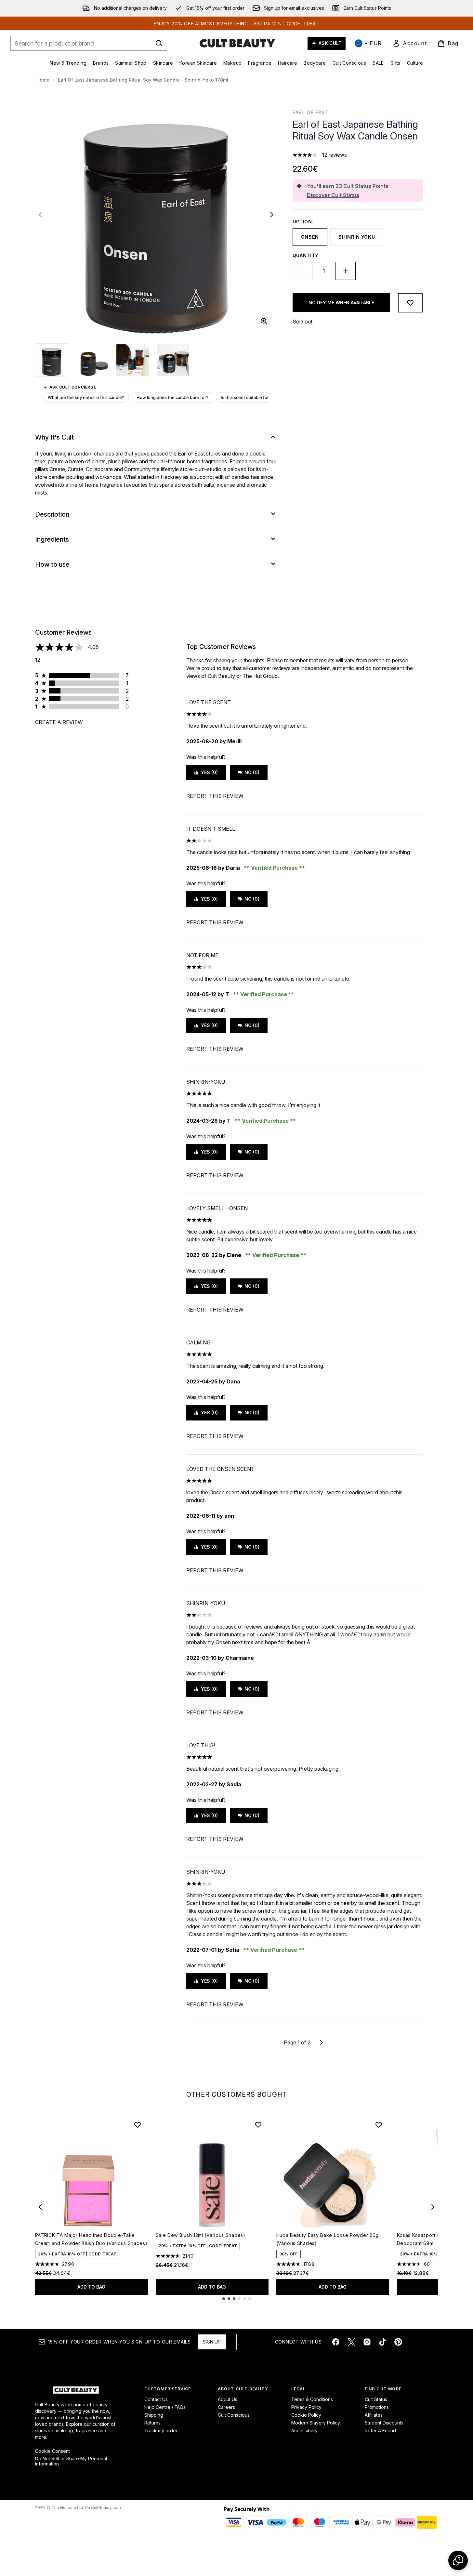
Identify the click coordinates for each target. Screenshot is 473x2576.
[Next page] (322, 2042)
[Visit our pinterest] (398, 2342)
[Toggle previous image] (40, 215)
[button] (458, 2560)
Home (43, 80)
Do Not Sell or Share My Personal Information (71, 2461)
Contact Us (156, 2399)
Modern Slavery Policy (316, 2423)
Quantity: (306, 255)
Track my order (161, 2431)
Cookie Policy (306, 2415)
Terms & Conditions (312, 2399)
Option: (303, 222)
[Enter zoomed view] (264, 321)
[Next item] (433, 2207)
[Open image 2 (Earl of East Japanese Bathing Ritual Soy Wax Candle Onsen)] (92, 360)
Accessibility (304, 2431)
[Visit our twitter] (351, 2342)
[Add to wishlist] (410, 303)
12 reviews (335, 155)
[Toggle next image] (272, 215)
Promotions (377, 2407)
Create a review (59, 722)
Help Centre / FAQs (165, 2407)
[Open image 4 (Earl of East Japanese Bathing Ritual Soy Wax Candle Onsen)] (173, 360)
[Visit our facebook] (336, 2342)
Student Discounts (384, 2423)
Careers (226, 2407)
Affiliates (374, 2415)
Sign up (212, 2342)
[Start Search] (159, 43)
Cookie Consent (53, 2451)
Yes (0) (209, 772)
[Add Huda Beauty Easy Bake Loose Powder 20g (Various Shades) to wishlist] (379, 2125)
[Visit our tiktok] (383, 2342)
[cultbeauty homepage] (237, 43)
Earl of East (311, 112)
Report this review (215, 796)
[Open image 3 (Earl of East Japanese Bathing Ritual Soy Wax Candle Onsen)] (133, 360)
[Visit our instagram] (367, 2342)
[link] (410, 43)
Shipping (154, 2415)
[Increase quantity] (346, 271)
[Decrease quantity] (303, 271)
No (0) (252, 772)
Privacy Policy (306, 2407)
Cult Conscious (234, 2415)
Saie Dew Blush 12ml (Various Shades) (201, 2235)
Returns (152, 2423)
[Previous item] (40, 2207)
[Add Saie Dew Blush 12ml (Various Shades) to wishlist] (258, 2125)
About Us (228, 2399)
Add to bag (91, 2287)
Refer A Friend (380, 2431)
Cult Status (376, 2399)
